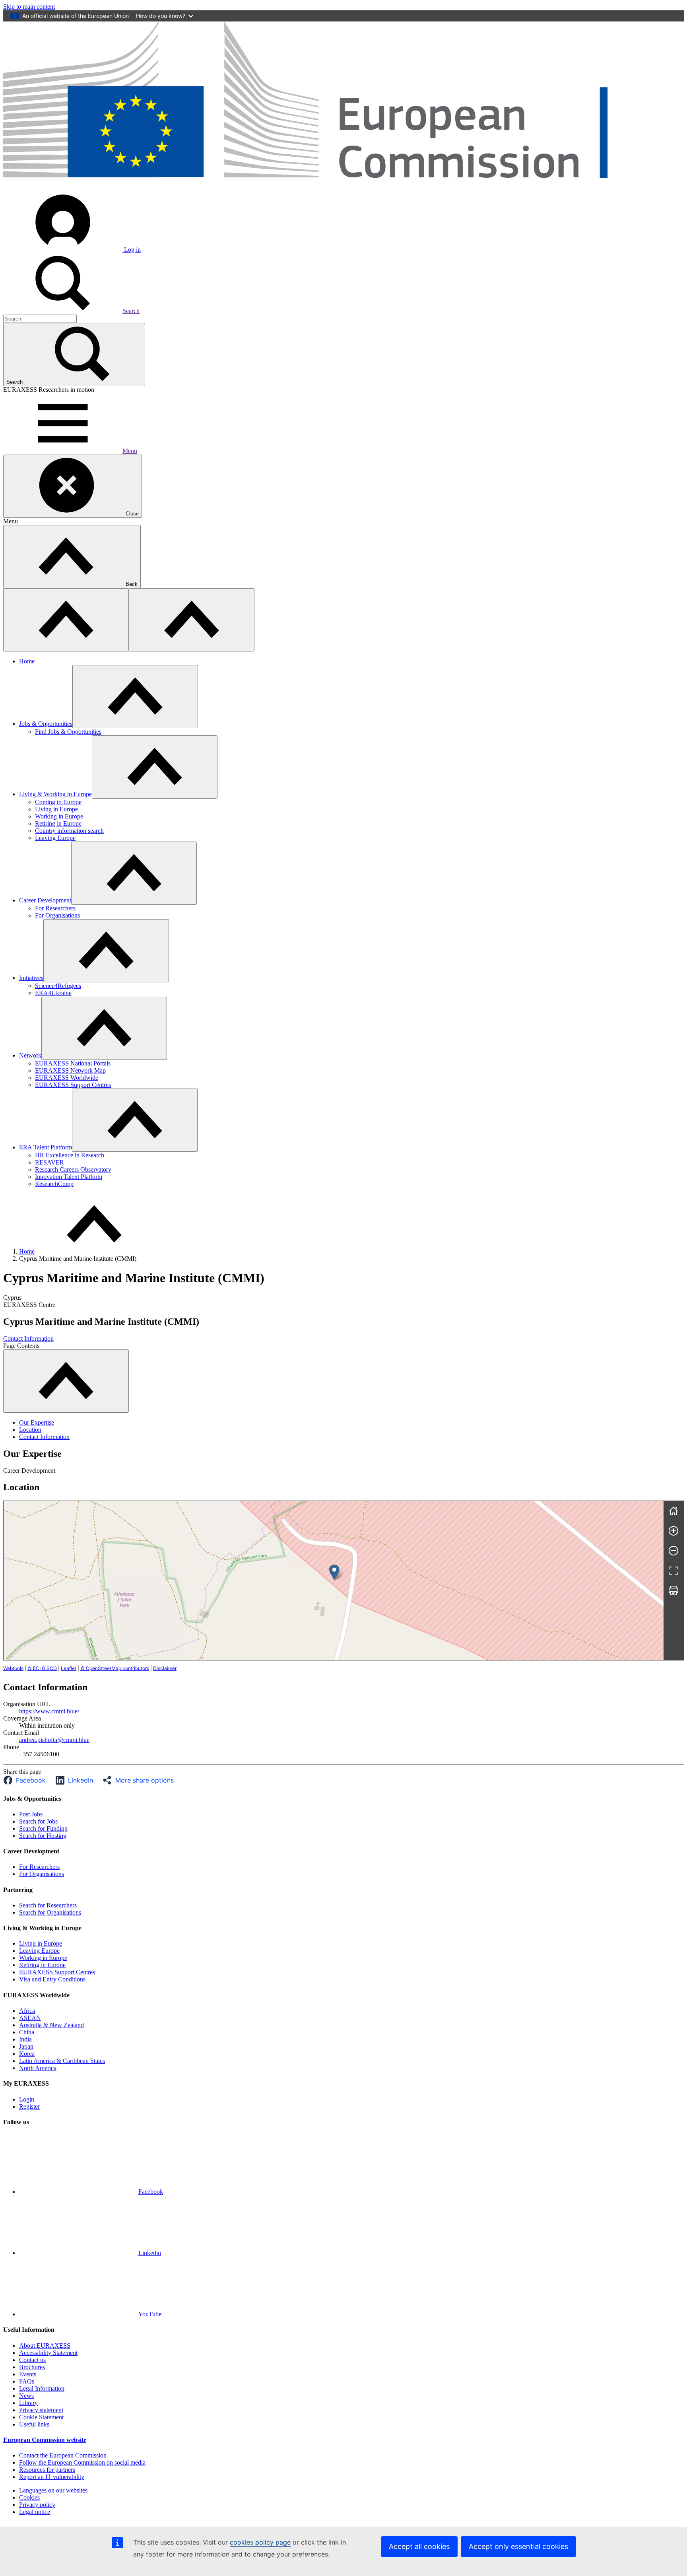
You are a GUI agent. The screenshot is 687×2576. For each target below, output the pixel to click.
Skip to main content (29, 7)
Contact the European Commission (63, 2455)
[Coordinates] (334, 1572)
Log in (132, 250)
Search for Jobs (38, 1821)
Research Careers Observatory (73, 1169)
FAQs (27, 2381)
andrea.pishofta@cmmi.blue (54, 1740)
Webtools (13, 1668)
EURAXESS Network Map (70, 1070)
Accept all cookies (419, 2546)
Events (28, 2374)
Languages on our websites (53, 2490)
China (27, 2032)
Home (27, 661)
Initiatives (31, 978)
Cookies (29, 2497)
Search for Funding (43, 1828)
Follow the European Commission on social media (82, 2462)
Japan (26, 2046)
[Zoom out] (673, 1551)
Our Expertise (37, 1422)
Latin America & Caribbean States (62, 2061)
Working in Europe (59, 816)
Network (30, 1055)
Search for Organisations (50, 1912)
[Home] (673, 1511)
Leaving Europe (55, 838)
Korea (27, 2054)
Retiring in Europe (58, 823)
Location (30, 1430)
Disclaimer (165, 1668)
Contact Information (28, 1339)
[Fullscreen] (673, 1571)
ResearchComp (54, 1184)
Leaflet (69, 1668)
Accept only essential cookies (518, 2546)
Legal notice (35, 2512)
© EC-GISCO (42, 1668)
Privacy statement (41, 2410)
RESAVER (49, 1162)
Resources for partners (47, 2470)
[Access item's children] (135, 697)
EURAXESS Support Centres (73, 1085)
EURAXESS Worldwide (67, 1078)
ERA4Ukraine (53, 993)
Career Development (45, 900)
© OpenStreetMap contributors (115, 1668)
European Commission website (45, 2440)
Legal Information (42, 2388)
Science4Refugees (58, 986)
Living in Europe (56, 809)
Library (28, 2403)
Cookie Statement (41, 2417)
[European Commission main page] (343, 188)
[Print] (673, 1590)
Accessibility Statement (48, 2353)
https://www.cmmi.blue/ (49, 1711)
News (26, 2396)
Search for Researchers (48, 1905)
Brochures (32, 2367)
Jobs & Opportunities (46, 724)
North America (38, 2068)
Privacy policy (37, 2505)
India (25, 2039)
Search (131, 311)
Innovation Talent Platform (69, 1177)
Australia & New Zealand (51, 2025)
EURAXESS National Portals (73, 1063)
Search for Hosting (43, 1836)
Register (29, 2106)
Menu (130, 451)
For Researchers (55, 908)
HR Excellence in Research (70, 1155)
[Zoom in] (673, 1531)
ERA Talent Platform (46, 1147)
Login (27, 2099)
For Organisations (57, 915)
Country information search (69, 831)
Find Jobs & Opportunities (68, 732)
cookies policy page (260, 2542)
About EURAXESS (45, 2346)
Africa (27, 2011)
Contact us (32, 2360)
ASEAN (30, 2018)
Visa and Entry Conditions (52, 1979)
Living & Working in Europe (55, 794)
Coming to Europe (58, 802)
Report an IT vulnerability (52, 2477)
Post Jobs (31, 1814)
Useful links (34, 2424)
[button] (27, 1780)
